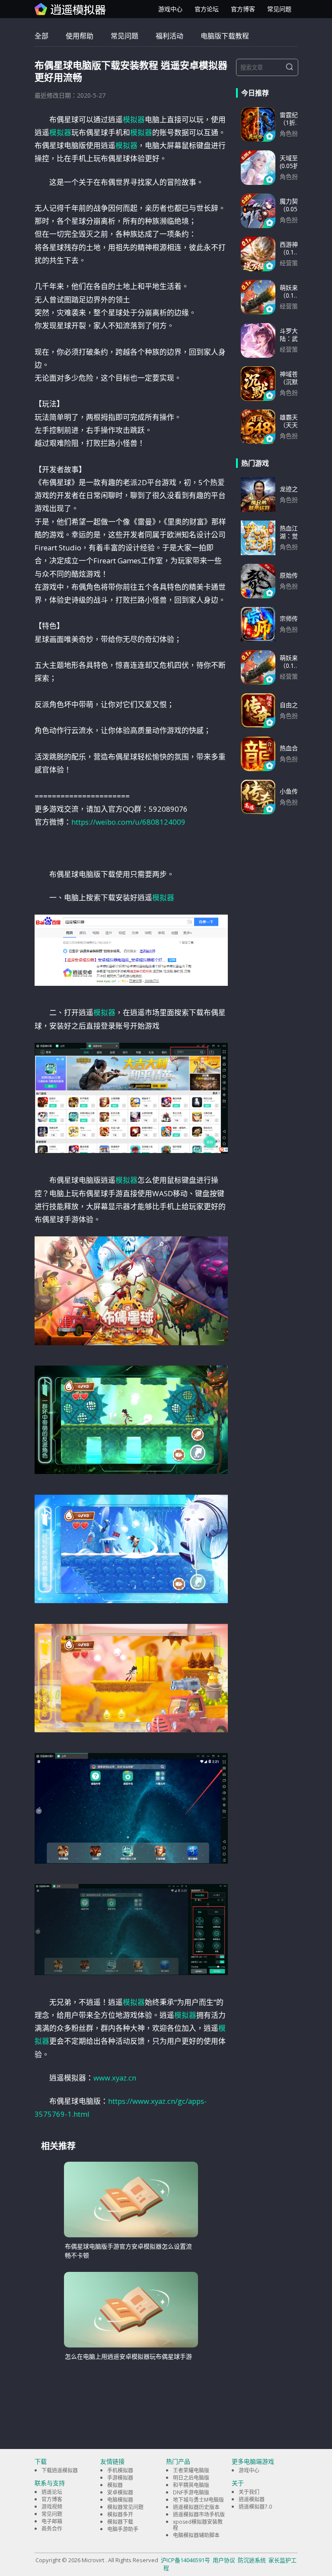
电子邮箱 (52, 2521)
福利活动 (169, 36)
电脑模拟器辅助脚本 (196, 2535)
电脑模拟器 (120, 2500)
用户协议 (224, 2560)
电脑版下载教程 (225, 36)
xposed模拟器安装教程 (198, 2525)
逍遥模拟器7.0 (255, 2507)
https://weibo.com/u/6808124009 (128, 822)
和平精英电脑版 (191, 2485)
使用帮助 (80, 36)
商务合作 (52, 2529)
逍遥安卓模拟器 (70, 9)
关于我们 (249, 2492)
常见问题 (279, 9)
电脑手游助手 (123, 2529)
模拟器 (134, 119)
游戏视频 (52, 2507)
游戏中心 (170, 9)
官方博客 (243, 9)
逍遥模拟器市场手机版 (199, 2514)
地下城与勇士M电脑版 (198, 2500)
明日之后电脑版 (191, 2478)
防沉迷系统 (252, 2560)
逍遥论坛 (52, 2492)
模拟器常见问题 (125, 2507)
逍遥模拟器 (252, 2499)
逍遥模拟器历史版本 (196, 2507)
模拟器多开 (120, 2514)
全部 (41, 36)
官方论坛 (207, 9)
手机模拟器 (120, 2470)
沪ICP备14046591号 (185, 2560)
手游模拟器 (120, 2478)
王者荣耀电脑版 (191, 2470)
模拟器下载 (120, 2522)
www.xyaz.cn (115, 2078)
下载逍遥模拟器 (60, 2470)
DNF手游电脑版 (191, 2492)
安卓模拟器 (120, 2492)
